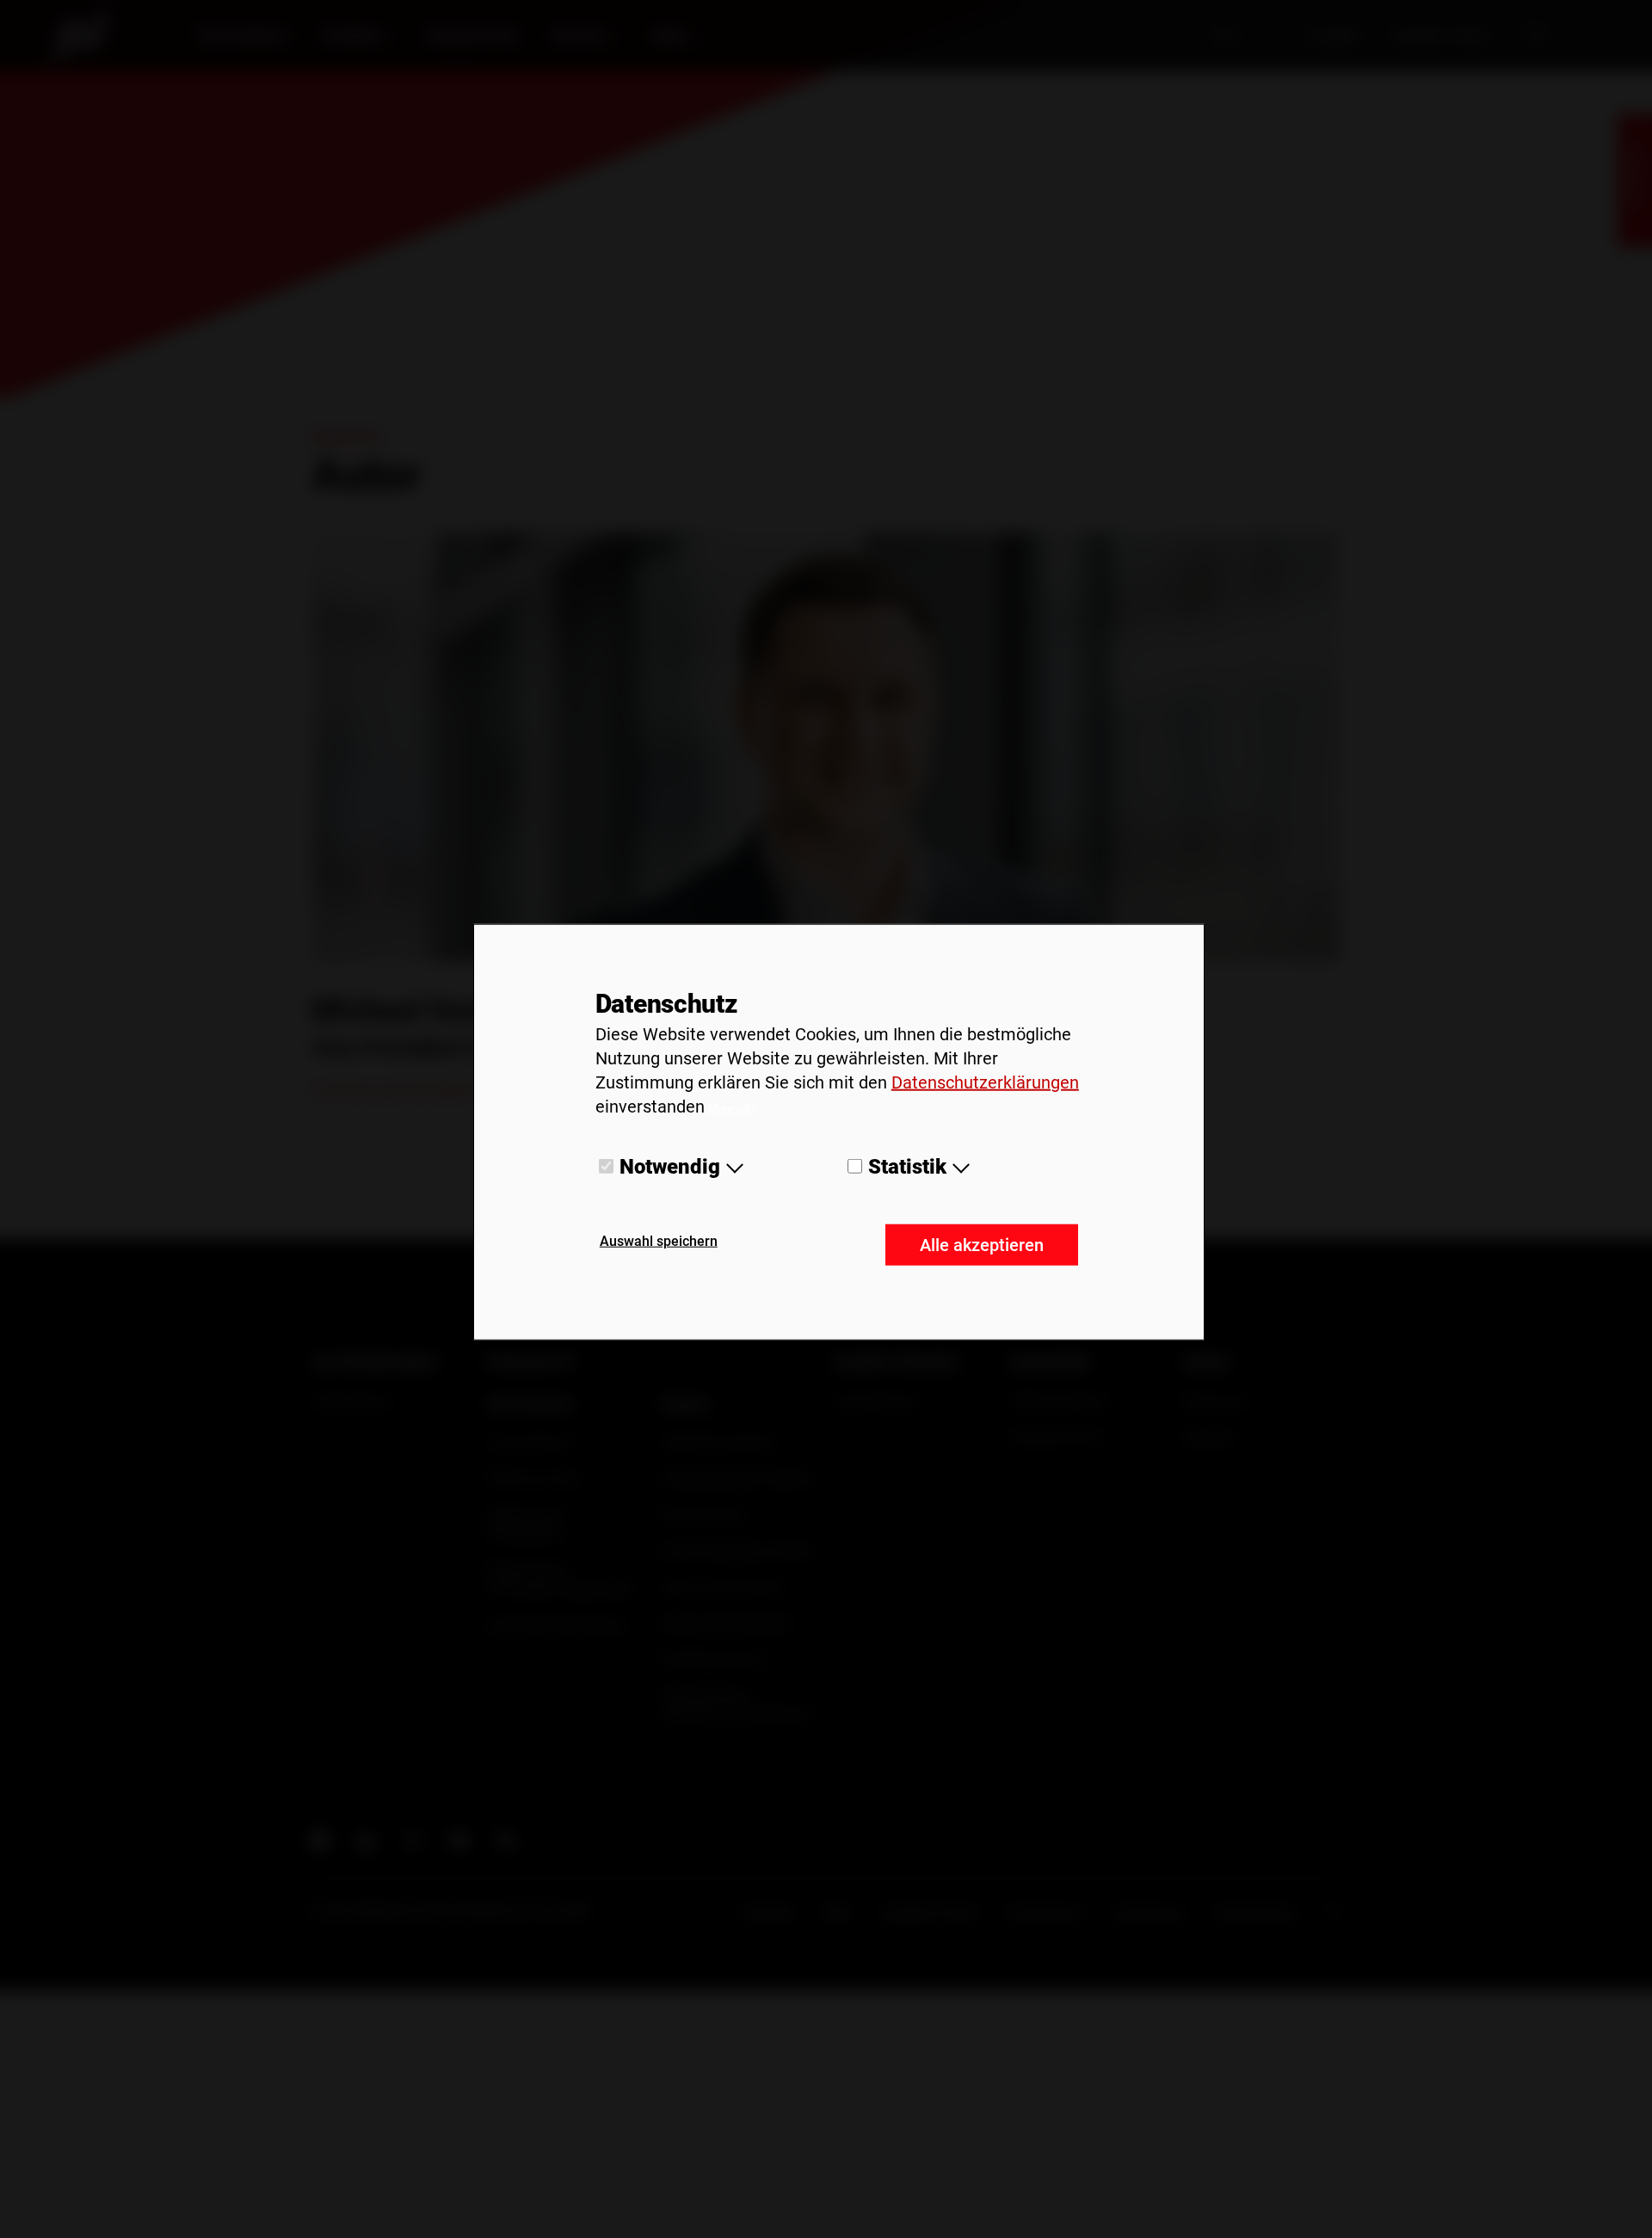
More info (731, 1108)
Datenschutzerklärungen (985, 1082)
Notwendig (670, 1166)
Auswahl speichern (659, 1241)
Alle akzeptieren (982, 1245)
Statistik (907, 1166)
